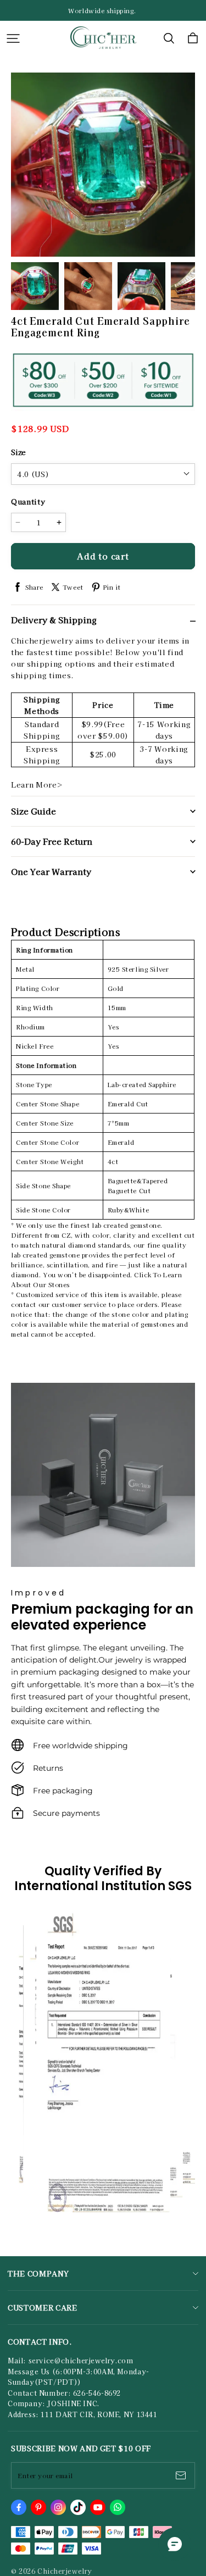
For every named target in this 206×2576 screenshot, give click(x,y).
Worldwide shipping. (103, 10)
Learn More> (37, 785)
